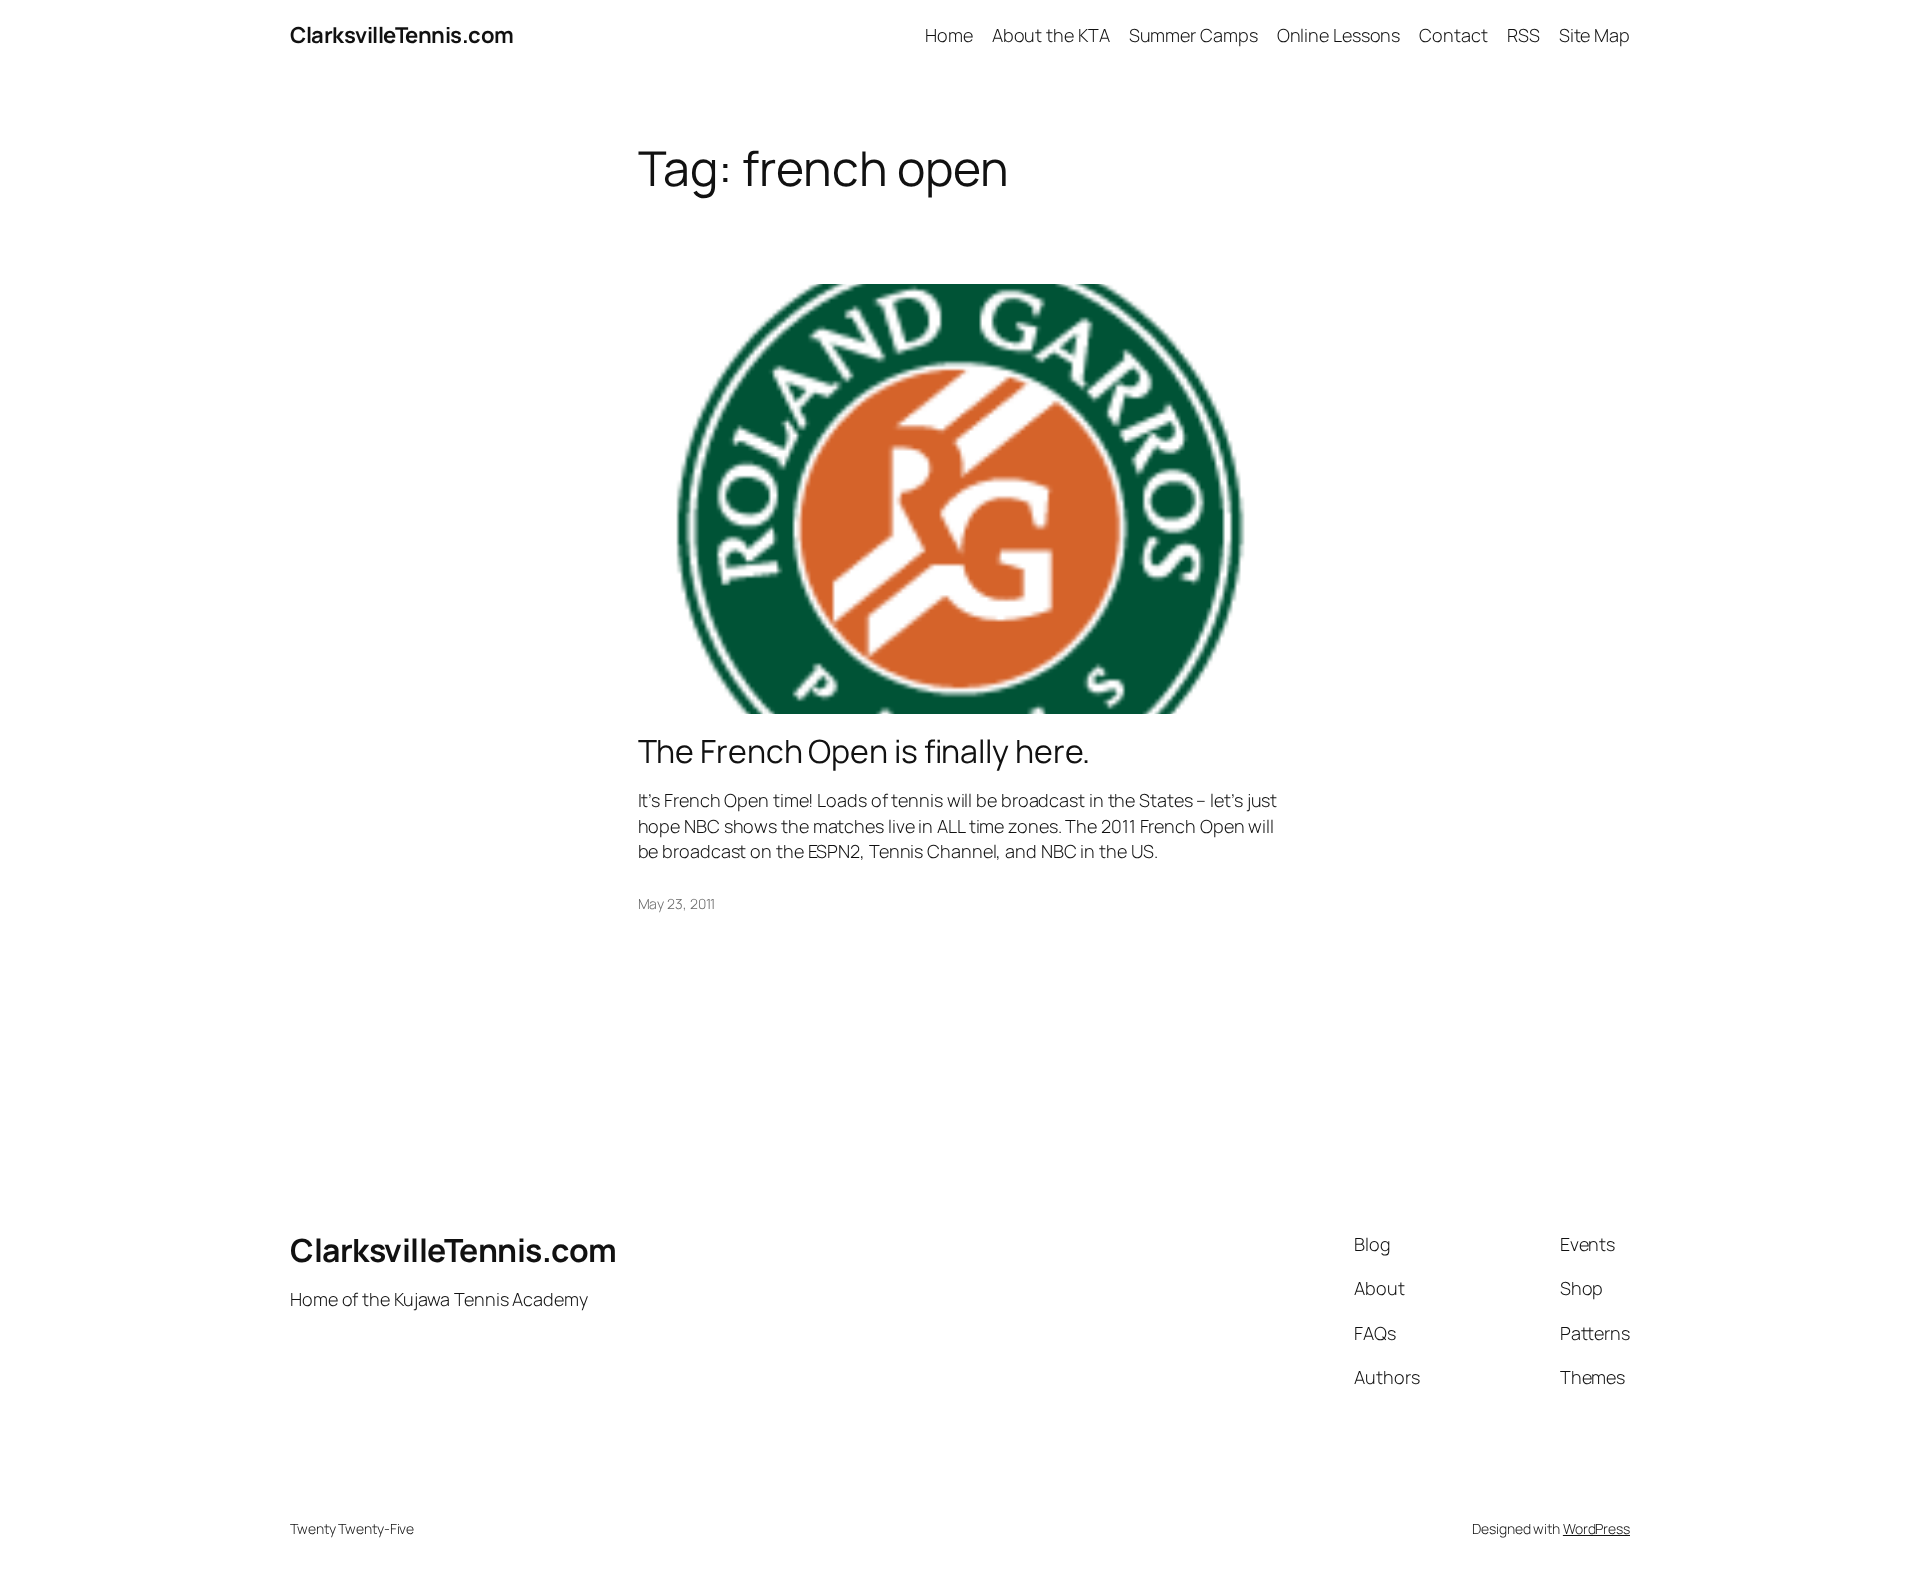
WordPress (1596, 1528)
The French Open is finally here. (864, 751)
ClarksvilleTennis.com (402, 35)
